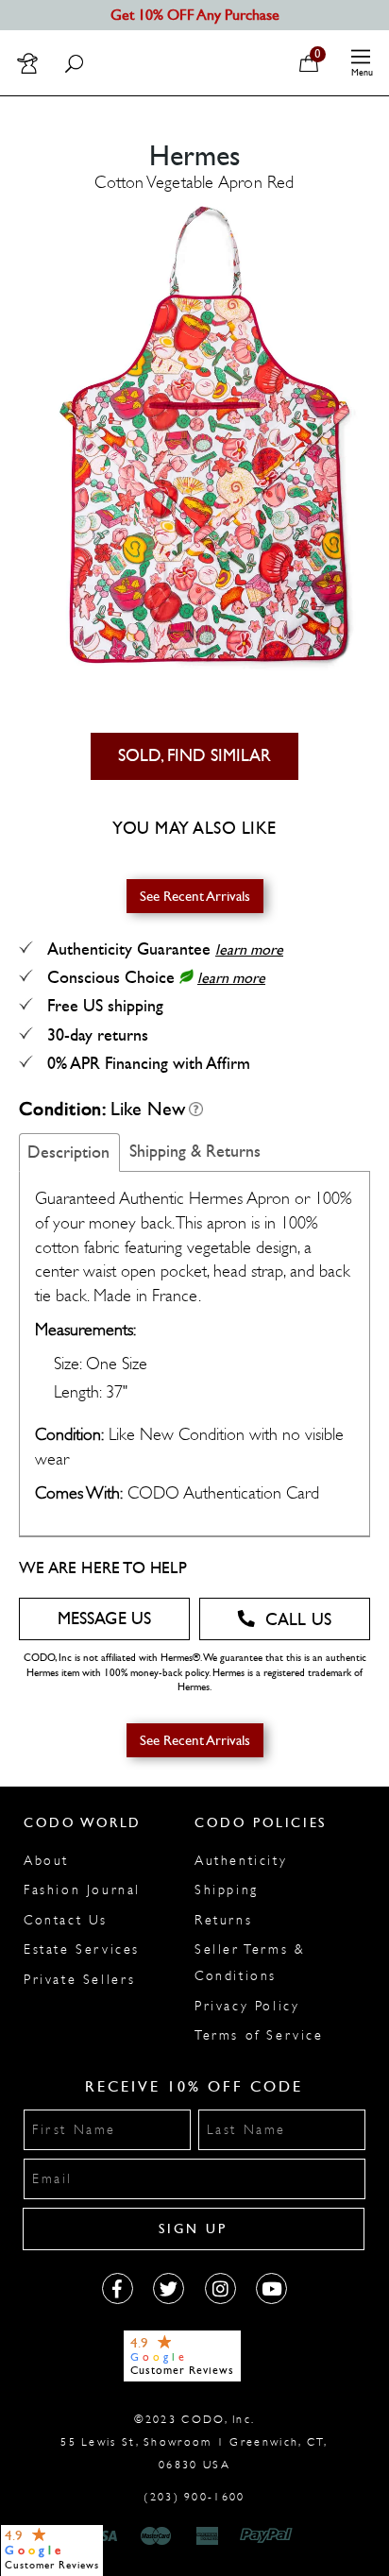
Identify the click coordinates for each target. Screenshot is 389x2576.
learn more (249, 949)
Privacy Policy (247, 2006)
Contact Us (66, 1920)
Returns (223, 1920)
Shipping (227, 1890)
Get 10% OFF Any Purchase (195, 15)
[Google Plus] (169, 2288)
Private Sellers (80, 1980)
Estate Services (82, 1949)
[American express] (209, 2536)
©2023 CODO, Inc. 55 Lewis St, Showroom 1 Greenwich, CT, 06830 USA (194, 2442)
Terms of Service (259, 2035)
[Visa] (104, 2536)
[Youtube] (271, 2288)
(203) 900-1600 (194, 2497)
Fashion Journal (82, 1890)
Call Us (298, 1620)
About (46, 1861)
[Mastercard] (156, 2536)
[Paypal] (270, 2536)
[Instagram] (220, 2288)
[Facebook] (118, 2288)
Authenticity (241, 1861)
